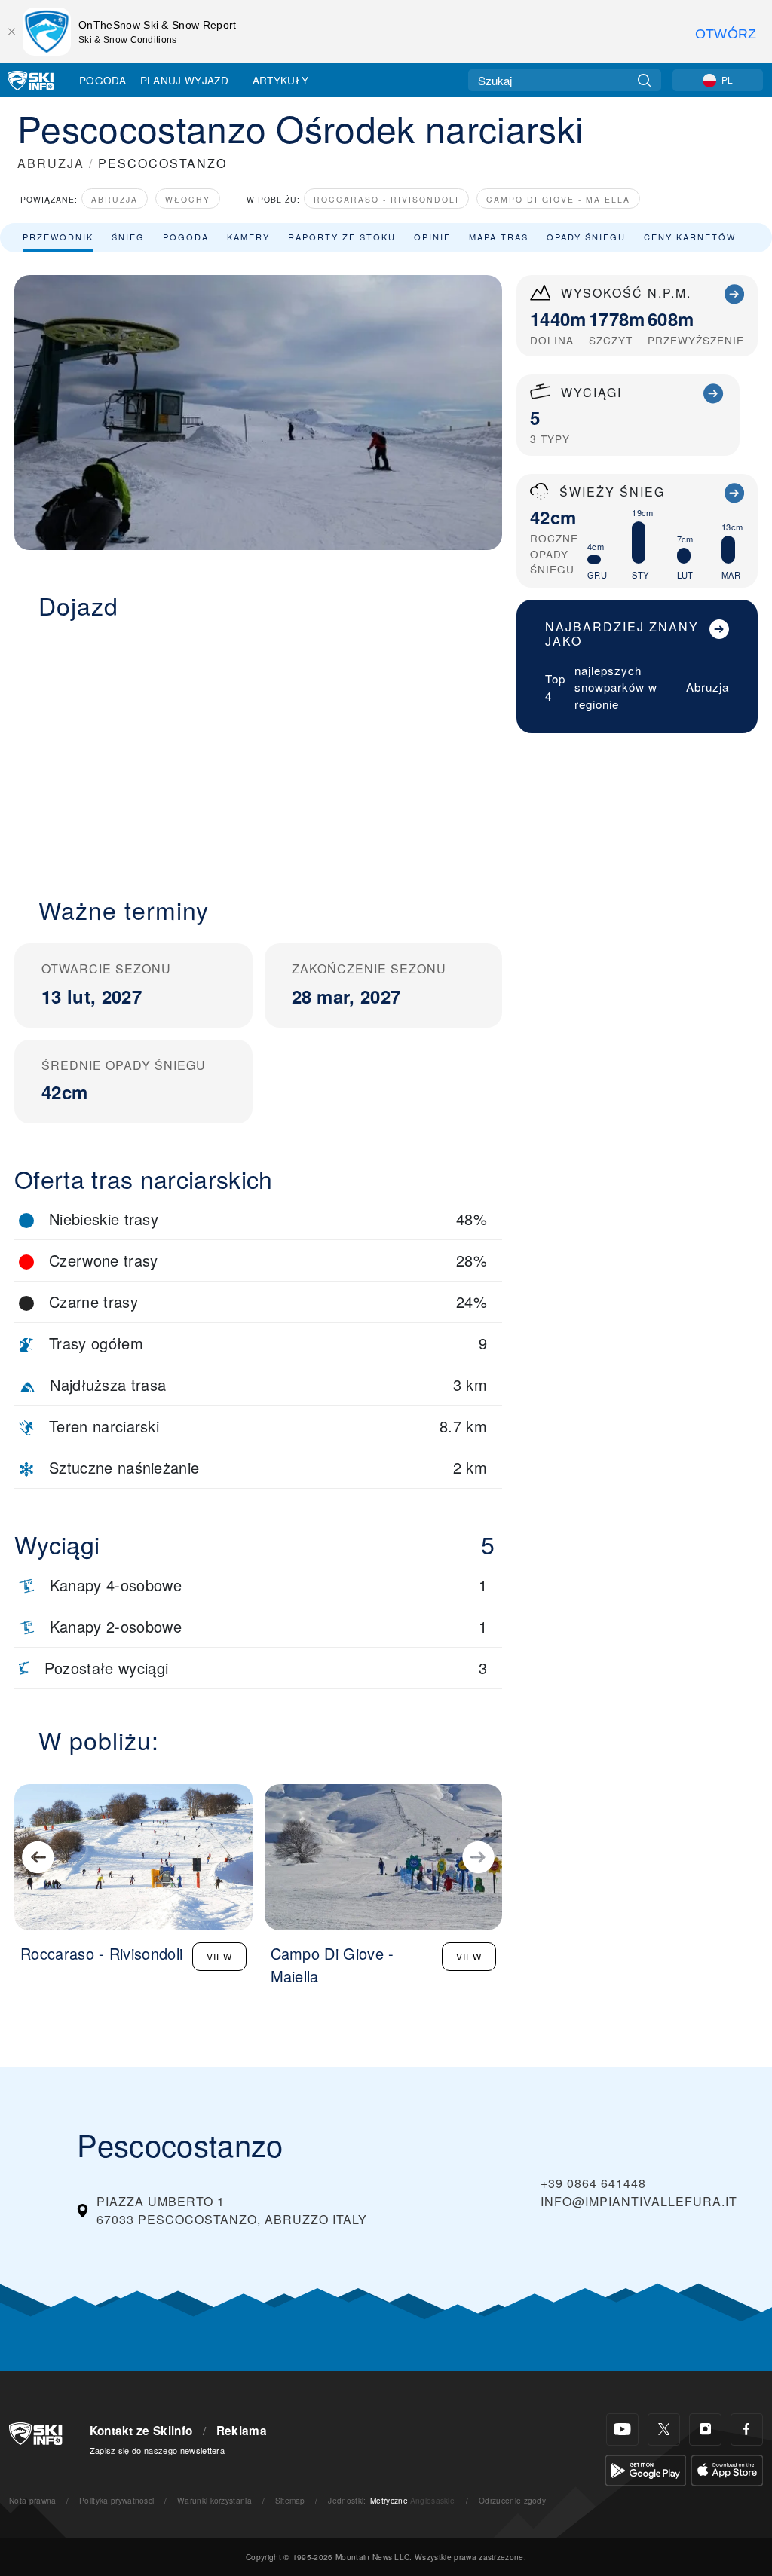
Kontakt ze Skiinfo (141, 2431)
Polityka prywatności (116, 2500)
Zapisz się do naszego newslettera (158, 2450)
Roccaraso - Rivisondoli (386, 199)
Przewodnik (58, 237)
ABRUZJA (51, 163)
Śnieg (128, 237)
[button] (258, 749)
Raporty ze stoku (342, 237)
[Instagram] (705, 2429)
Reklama (242, 2431)
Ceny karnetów (690, 237)
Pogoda (103, 80)
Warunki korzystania (214, 2500)
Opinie (432, 237)
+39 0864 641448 (593, 2183)
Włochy (188, 199)
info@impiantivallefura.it (639, 2201)
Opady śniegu (586, 237)
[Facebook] (747, 2429)
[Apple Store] (727, 2469)
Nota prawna (33, 2500)
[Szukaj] (644, 80)
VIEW (219, 1956)
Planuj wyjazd (184, 80)
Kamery (248, 237)
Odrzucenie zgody (512, 2500)
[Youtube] (622, 2429)
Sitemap (290, 2500)
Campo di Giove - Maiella (558, 199)
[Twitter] (664, 2429)
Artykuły (281, 80)
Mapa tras (499, 237)
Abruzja (115, 199)
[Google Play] (646, 2469)
